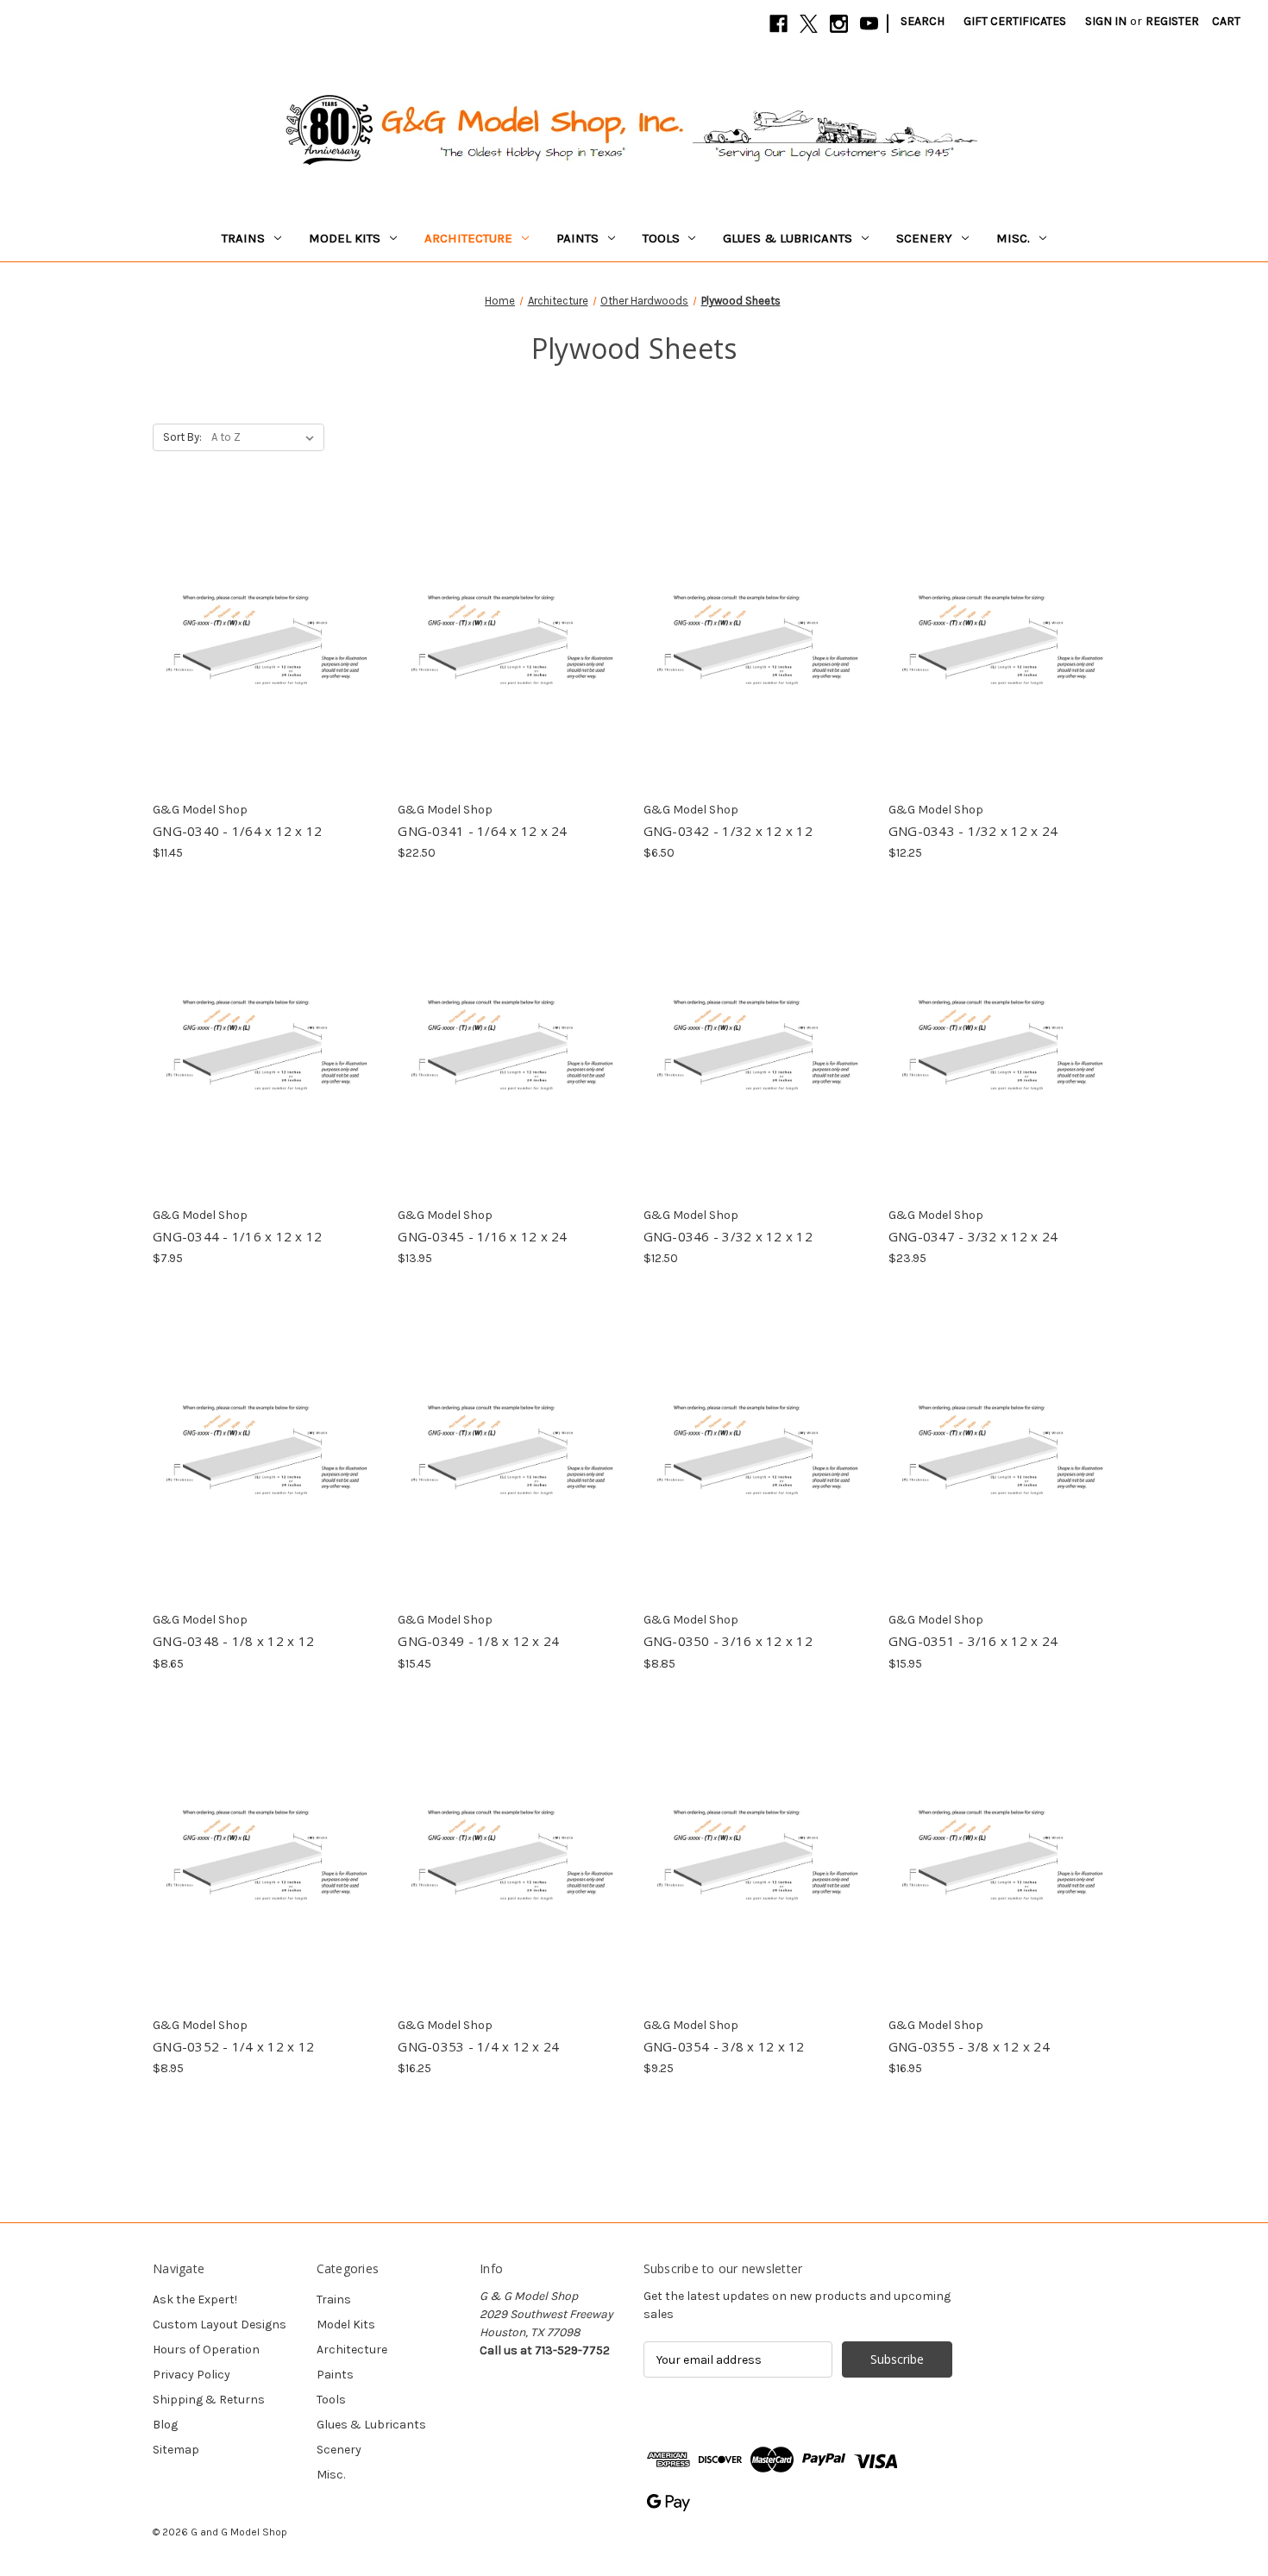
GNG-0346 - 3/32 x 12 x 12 (728, 1236)
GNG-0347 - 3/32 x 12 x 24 (973, 1236)
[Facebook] (778, 24)
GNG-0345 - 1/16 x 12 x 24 (482, 1236)
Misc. (1013, 238)
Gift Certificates (1015, 21)
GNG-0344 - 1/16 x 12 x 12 (237, 1236)
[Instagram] (839, 24)
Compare (261, 627)
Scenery (924, 238)
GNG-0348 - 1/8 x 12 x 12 (233, 1641)
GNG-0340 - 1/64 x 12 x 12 (237, 831)
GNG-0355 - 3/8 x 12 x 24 (969, 2046)
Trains (243, 238)
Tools (661, 238)
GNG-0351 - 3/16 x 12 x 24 (973, 1641)
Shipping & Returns (209, 2400)
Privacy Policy (191, 2375)
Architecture (468, 238)
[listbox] (266, 437)
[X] (809, 24)
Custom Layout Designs (220, 2325)
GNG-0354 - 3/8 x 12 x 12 (724, 2046)
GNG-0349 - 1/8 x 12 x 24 (478, 1641)
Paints (578, 238)
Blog (165, 2425)
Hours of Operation (206, 2350)
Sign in (1106, 21)
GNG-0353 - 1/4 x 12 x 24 (478, 2046)
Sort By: (182, 437)
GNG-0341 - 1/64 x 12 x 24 (482, 831)
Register (1172, 21)
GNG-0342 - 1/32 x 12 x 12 (728, 831)
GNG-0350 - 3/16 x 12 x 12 (728, 1641)
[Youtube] (869, 24)
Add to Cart (266, 657)
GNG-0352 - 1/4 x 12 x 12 (233, 2046)
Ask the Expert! (195, 2300)
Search (923, 21)
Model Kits (345, 238)
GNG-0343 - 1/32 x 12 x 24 (973, 831)
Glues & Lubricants (788, 238)
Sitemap (176, 2450)
